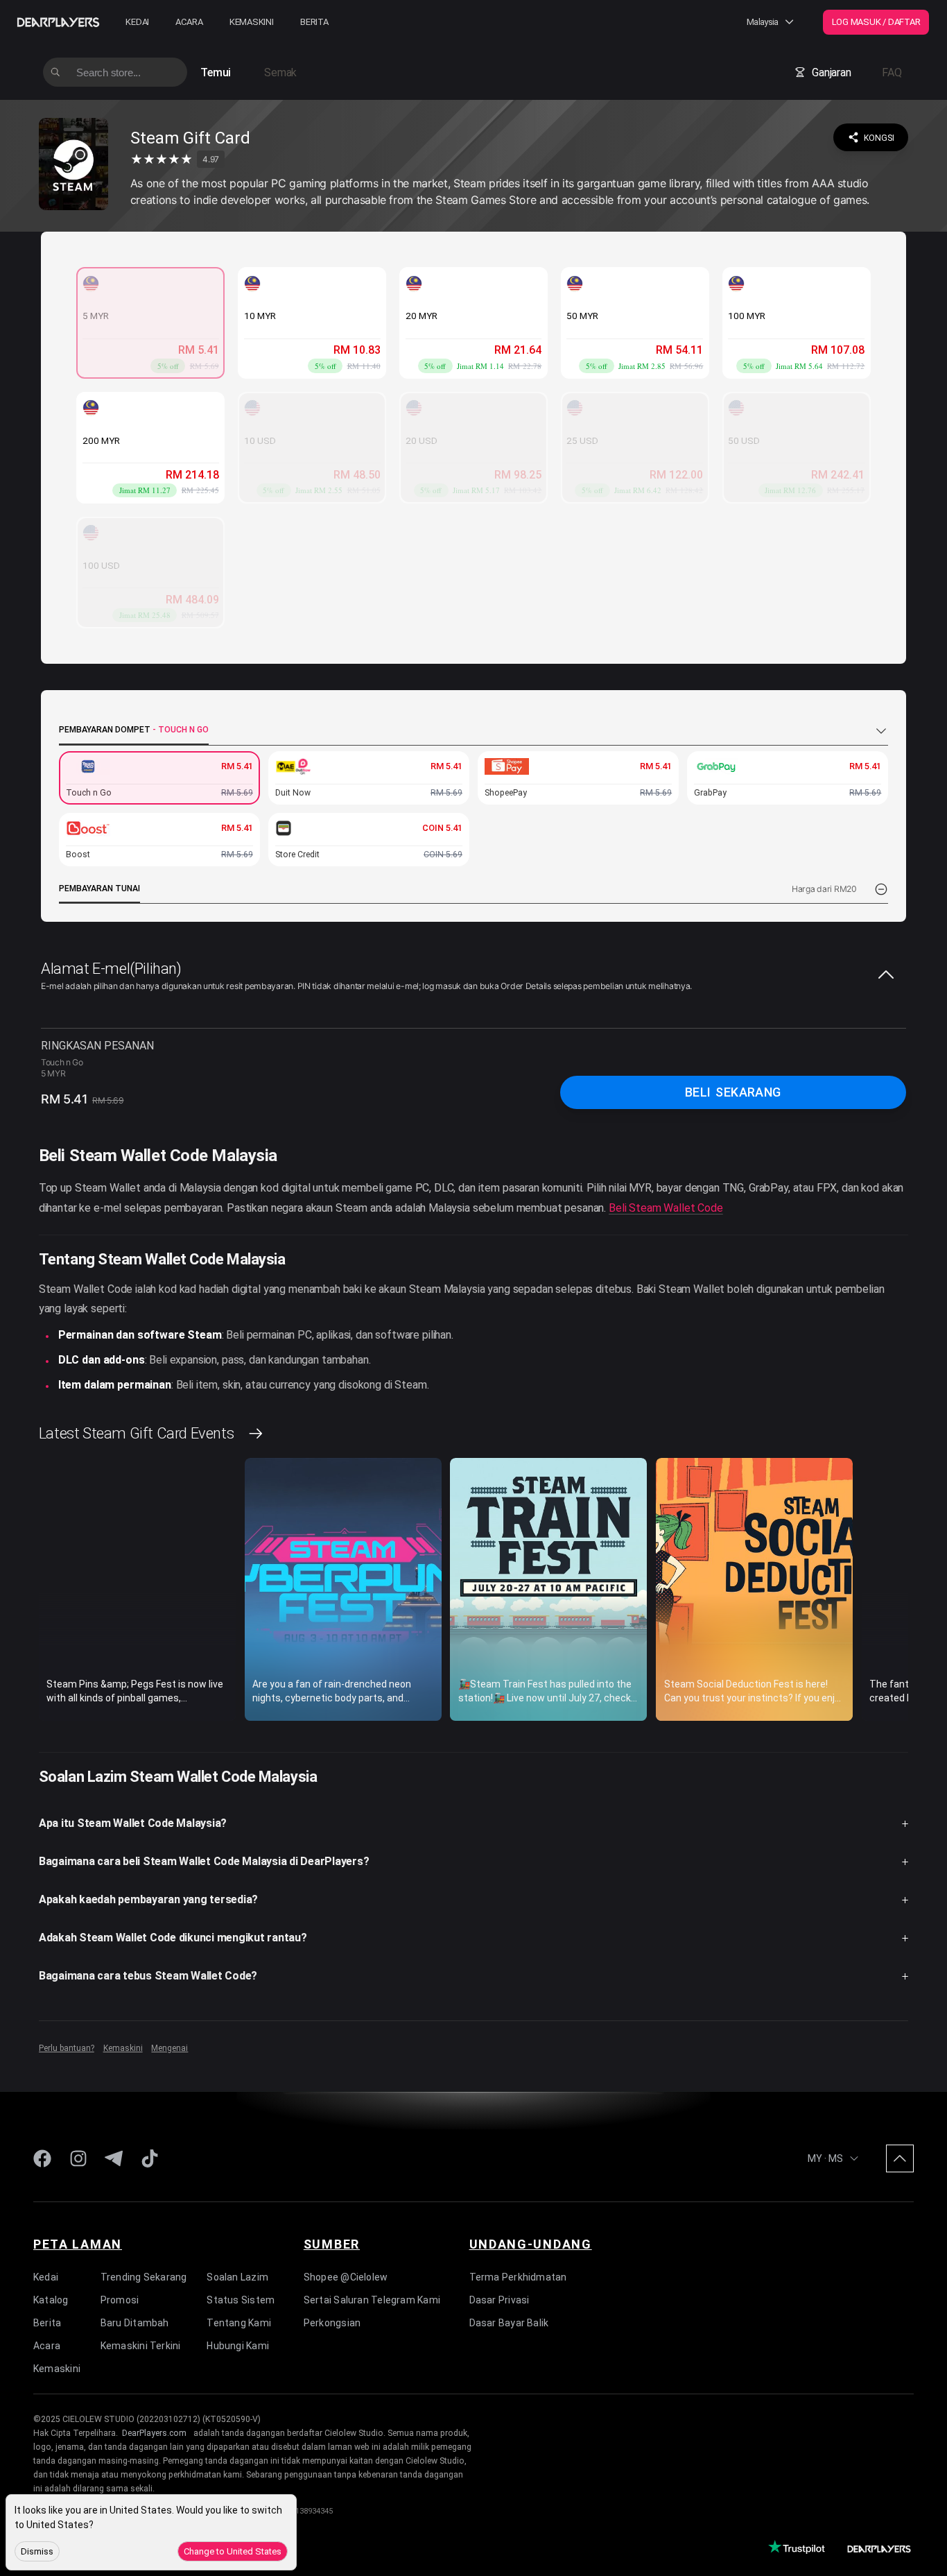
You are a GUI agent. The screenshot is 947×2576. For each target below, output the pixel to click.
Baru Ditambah (135, 2323)
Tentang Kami (239, 2323)
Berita (314, 22)
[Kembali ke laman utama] (73, 166)
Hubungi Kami (238, 2346)
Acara (189, 22)
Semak (280, 72)
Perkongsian (332, 2323)
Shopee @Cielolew (346, 2277)
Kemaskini (252, 22)
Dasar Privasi (499, 2300)
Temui (216, 72)
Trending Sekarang (144, 2277)
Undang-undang (531, 2244)
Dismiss (37, 2551)
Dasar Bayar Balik (509, 2323)
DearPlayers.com (154, 2433)
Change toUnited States (233, 2551)
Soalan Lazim (237, 2277)
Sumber (332, 2244)
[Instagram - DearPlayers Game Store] (78, 2158)
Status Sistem (241, 2300)
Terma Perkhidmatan (518, 2277)
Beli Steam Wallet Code (666, 1208)
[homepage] (58, 22)
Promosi (120, 2300)
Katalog (51, 2300)
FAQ (892, 72)
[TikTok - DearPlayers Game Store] (150, 2158)
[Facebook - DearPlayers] (42, 2158)
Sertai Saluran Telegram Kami (372, 2300)
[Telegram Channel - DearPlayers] (114, 2158)
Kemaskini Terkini (141, 2346)
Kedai (137, 22)
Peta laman (78, 2244)
